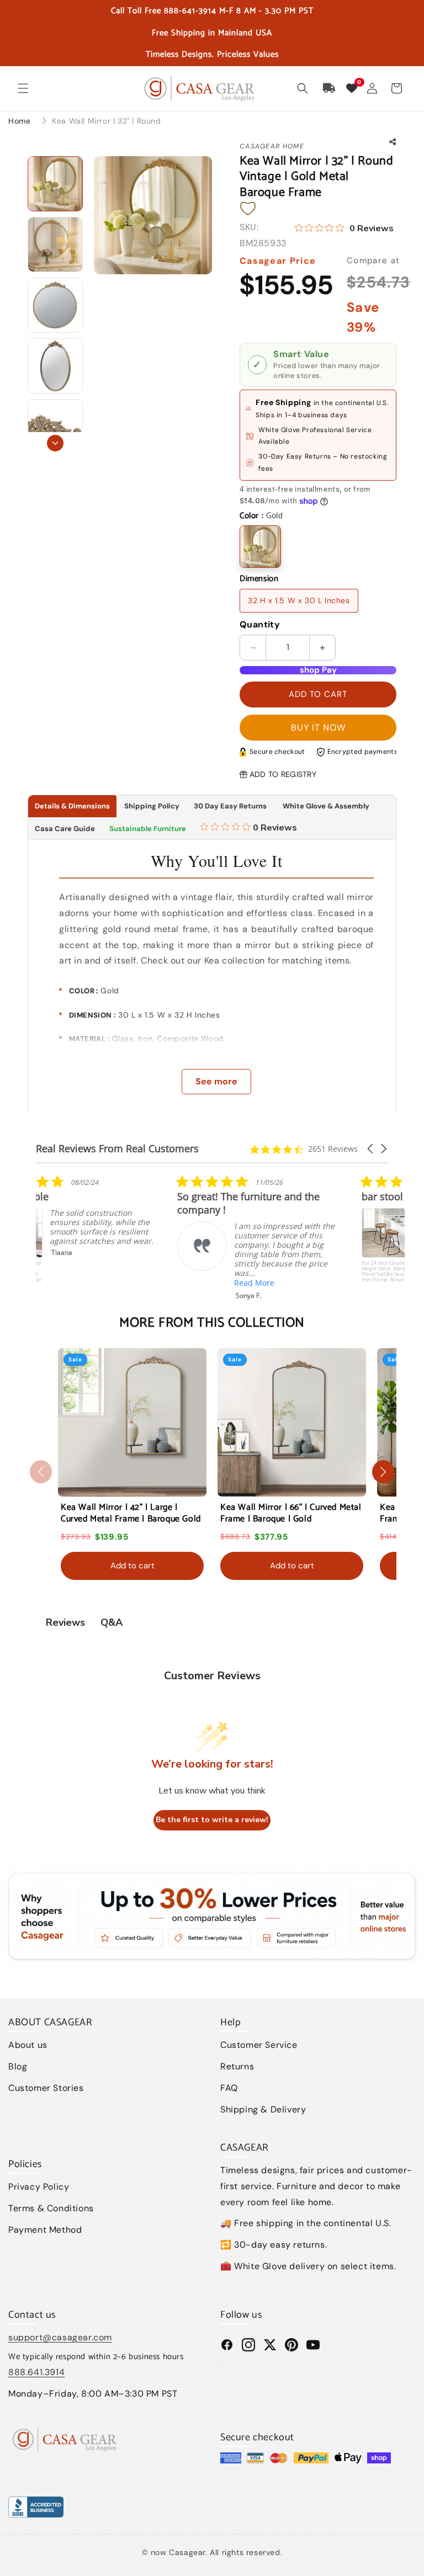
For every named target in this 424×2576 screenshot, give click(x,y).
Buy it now (318, 728)
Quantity (260, 624)
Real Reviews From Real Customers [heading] (117, 1149)
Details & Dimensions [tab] (72, 806)
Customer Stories (46, 2088)
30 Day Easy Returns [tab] (230, 806)
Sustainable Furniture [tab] (148, 829)
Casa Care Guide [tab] (65, 829)
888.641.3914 (36, 2372)
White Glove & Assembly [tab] (325, 806)
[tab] (249, 829)
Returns (237, 2066)
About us (28, 2045)
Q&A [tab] (112, 1622)
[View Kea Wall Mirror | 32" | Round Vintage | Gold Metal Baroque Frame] (55, 184)
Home (19, 121)
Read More (113, 1283)
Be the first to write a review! (212, 1820)
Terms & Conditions (51, 2208)
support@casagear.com (60, 2337)
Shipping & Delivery (263, 2109)
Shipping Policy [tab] (152, 806)
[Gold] (260, 547)
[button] (23, 88)
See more (216, 1081)
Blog (18, 2066)
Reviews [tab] (65, 1622)
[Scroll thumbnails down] (55, 443)
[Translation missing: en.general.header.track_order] (330, 88)
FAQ (229, 2088)
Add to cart (132, 1566)
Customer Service (259, 2045)
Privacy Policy (39, 2187)
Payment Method (45, 2230)
